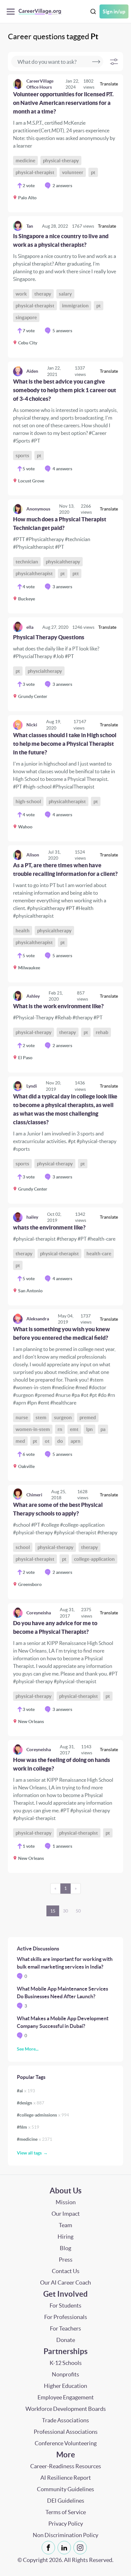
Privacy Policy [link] (66, 2524)
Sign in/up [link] (114, 11)
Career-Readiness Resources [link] (66, 2466)
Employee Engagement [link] (66, 2397)
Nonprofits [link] (65, 2374)
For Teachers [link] (65, 2328)
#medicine (34, 2139)
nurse (22, 1417)
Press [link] (66, 2260)
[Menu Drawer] (12, 12)
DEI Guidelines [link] (66, 2501)
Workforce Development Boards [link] (66, 2409)
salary (65, 294)
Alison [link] (33, 855)
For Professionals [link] (66, 2317)
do (60, 1441)
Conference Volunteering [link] (66, 2443)
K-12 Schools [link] (66, 2363)
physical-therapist (35, 172)
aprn (76, 1441)
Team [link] (65, 2225)
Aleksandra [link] (38, 1319)
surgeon (63, 1417)
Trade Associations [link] (65, 2420)
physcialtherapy (45, 671)
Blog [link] (65, 2248)
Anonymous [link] (38, 509)
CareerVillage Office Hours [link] (40, 84)
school (23, 1547)
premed (88, 1417)
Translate (109, 84)
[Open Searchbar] (93, 12)
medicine (25, 161)
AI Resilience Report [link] (66, 2478)
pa (103, 1429)
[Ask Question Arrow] (96, 62)
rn (60, 1429)
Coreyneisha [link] (39, 1613)
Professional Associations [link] (66, 2432)
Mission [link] (66, 2202)
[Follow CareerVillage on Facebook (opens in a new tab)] (50, 2548)
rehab (102, 1032)
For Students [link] (65, 2305)
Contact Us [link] (66, 2271)
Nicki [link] (32, 725)
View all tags (29, 2153)
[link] (65, 143)
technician (27, 562)
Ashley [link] (33, 996)
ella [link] (30, 627)
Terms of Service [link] (66, 2512)
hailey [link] (32, 1217)
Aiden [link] (32, 371)
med (20, 1441)
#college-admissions (43, 2115)
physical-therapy (61, 161)
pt (93, 172)
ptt (76, 573)
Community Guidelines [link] (65, 2489)
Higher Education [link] (65, 2386)
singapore (26, 317)
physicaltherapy (63, 562)
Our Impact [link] (66, 2214)
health (23, 931)
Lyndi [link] (32, 1086)
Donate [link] (66, 2340)
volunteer (73, 172)
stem (41, 1417)
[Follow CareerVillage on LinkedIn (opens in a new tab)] (65, 2548)
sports (22, 455)
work (21, 294)
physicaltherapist (34, 573)
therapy (43, 294)
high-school (28, 801)
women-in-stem (33, 1429)
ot (47, 1441)
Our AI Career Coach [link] (65, 2282)
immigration (75, 306)
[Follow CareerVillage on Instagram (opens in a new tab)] (81, 2548)
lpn (90, 1429)
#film (28, 2127)
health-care (99, 1254)
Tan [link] (30, 226)
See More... (28, 2049)
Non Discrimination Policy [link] (65, 2535)
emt (74, 1429)
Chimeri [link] (34, 1495)
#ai (26, 2091)
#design (31, 2103)
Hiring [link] (65, 2237)
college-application (94, 1559)
